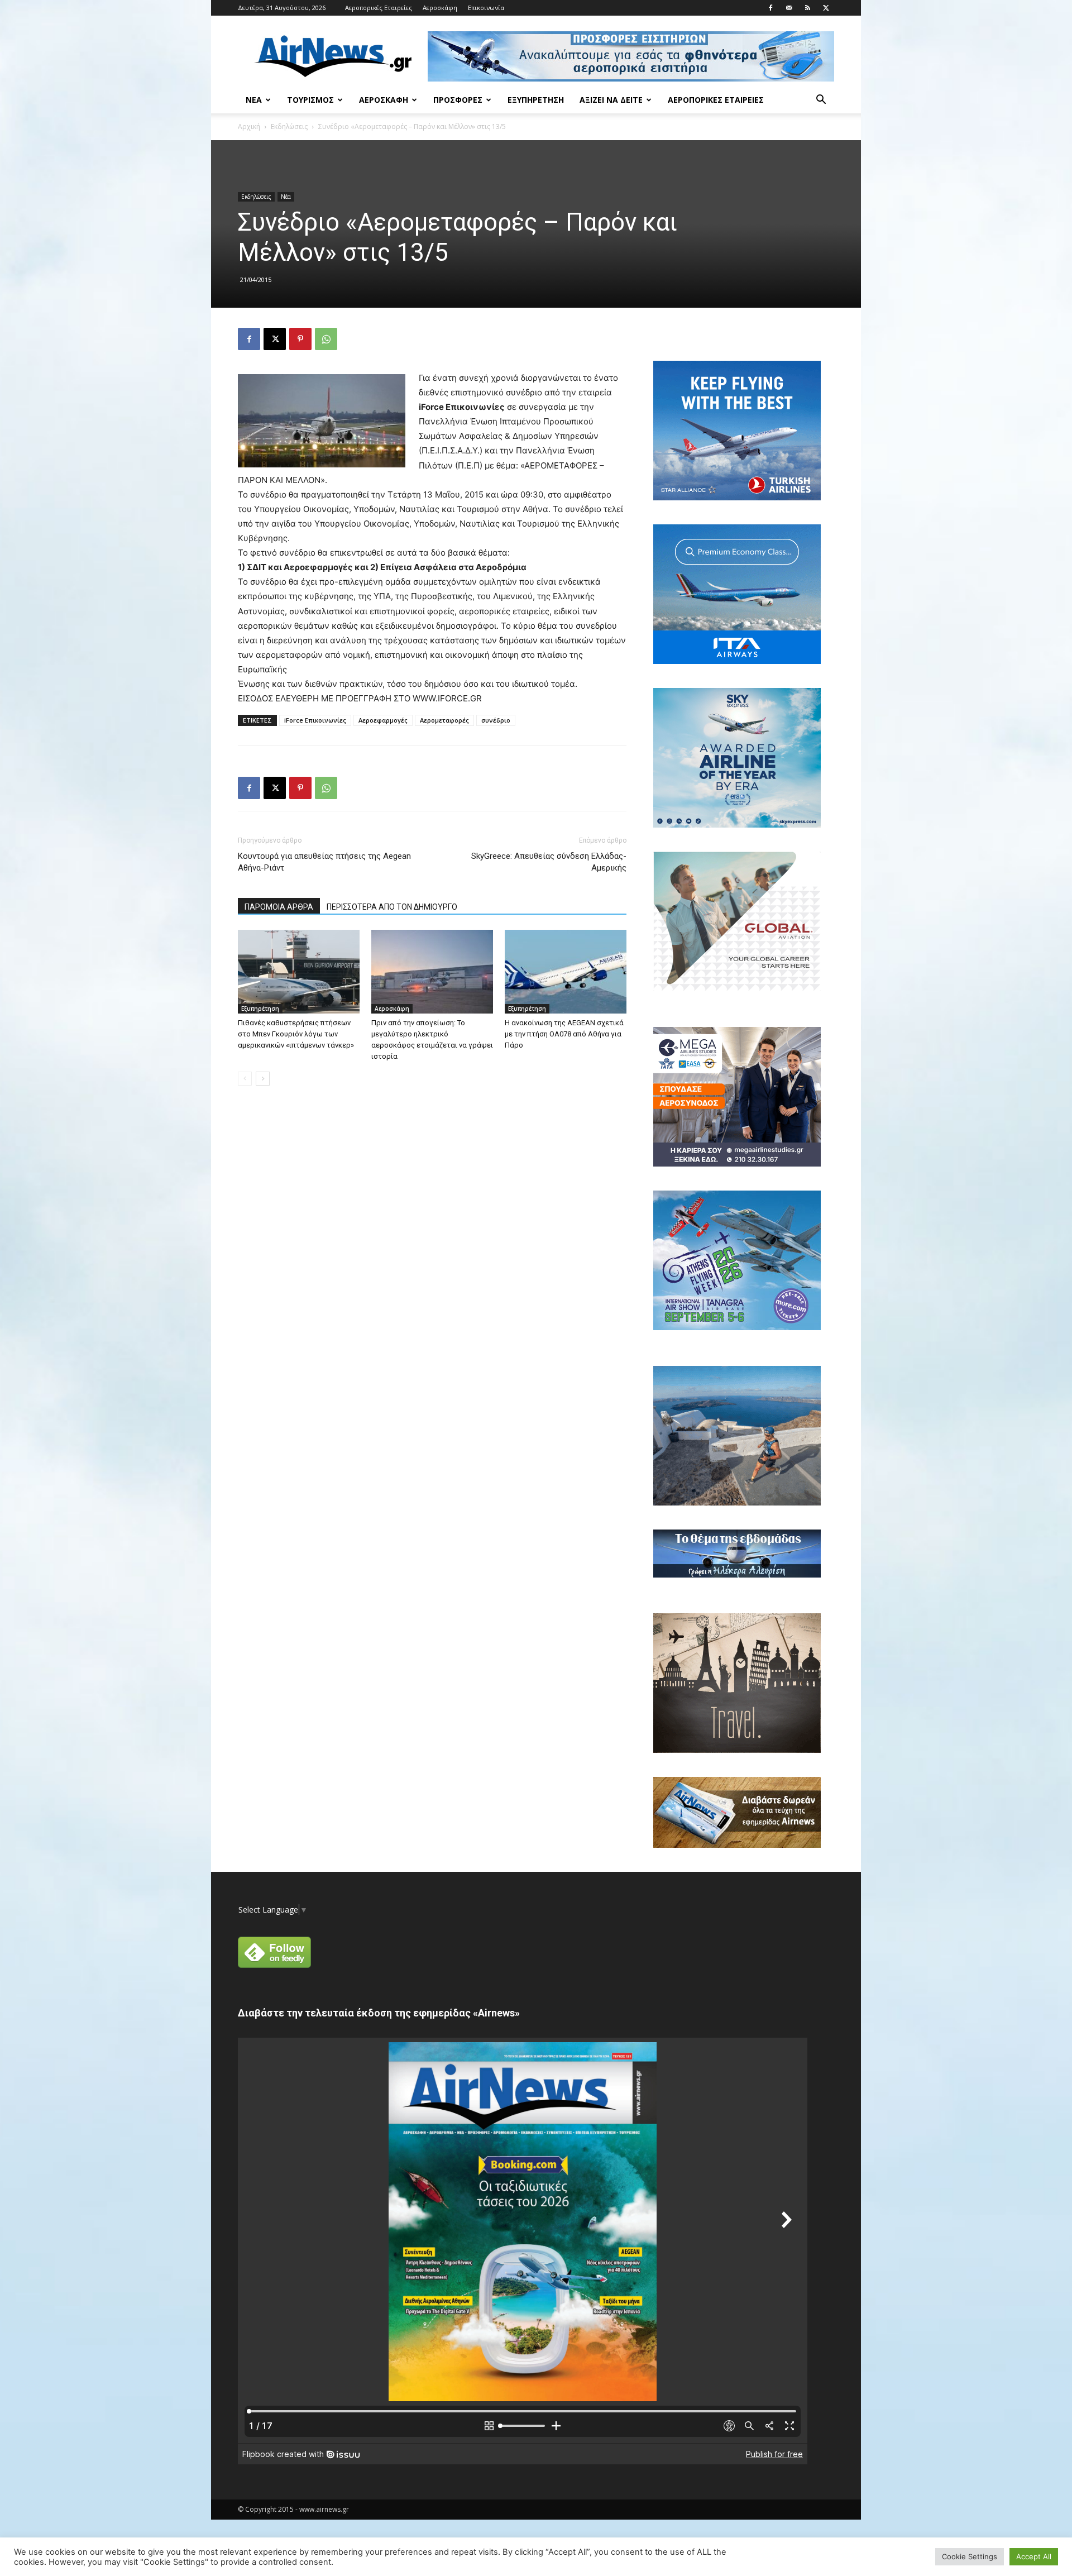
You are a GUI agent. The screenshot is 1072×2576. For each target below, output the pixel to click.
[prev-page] (245, 1079)
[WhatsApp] (326, 339)
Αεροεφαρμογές (383, 720)
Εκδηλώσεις (289, 126)
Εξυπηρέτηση (536, 100)
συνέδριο (496, 720)
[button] (821, 101)
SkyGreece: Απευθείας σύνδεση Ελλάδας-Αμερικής (549, 862)
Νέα (254, 100)
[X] (826, 8)
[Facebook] (770, 8)
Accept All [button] (1034, 2556)
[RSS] (807, 8)
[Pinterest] (300, 339)
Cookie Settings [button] (970, 2556)
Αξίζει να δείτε (611, 100)
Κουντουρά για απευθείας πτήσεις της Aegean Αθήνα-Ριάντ (324, 862)
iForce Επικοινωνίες (315, 720)
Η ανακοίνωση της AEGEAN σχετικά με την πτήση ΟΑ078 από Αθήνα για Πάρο (564, 1034)
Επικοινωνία (486, 8)
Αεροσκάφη (440, 8)
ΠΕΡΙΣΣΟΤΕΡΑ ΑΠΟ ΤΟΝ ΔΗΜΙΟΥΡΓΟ (392, 907)
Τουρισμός (310, 100)
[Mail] (789, 8)
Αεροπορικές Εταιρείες (379, 8)
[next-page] (263, 1079)
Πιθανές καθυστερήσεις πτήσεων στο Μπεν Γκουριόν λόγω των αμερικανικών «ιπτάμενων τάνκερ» (296, 1034)
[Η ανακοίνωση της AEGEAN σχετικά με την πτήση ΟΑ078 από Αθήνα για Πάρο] (566, 972)
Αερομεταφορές (444, 720)
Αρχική (249, 126)
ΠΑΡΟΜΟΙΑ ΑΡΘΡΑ (279, 907)
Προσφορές (458, 100)
